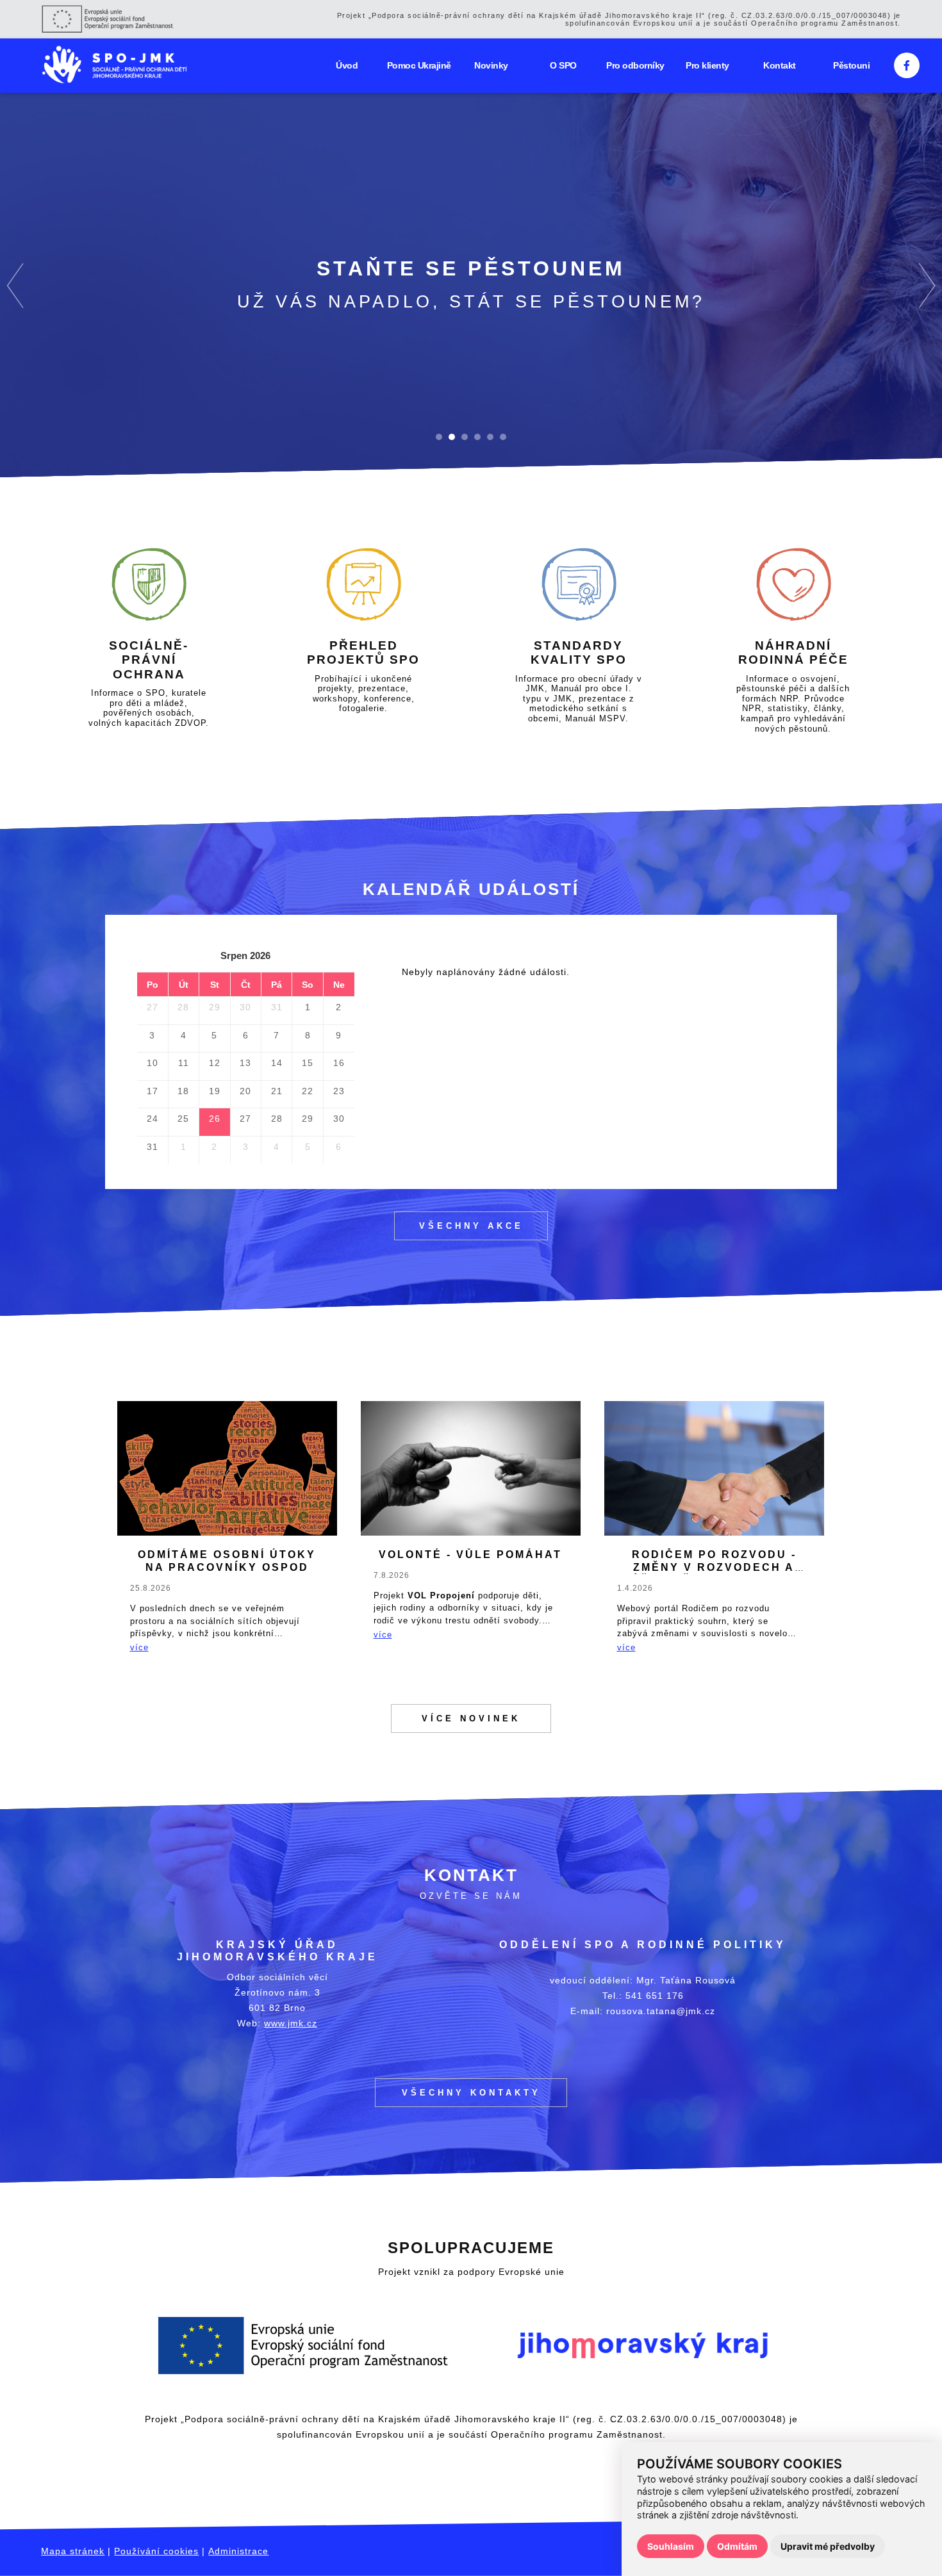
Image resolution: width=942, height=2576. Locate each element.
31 (277, 1007)
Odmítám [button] (737, 2546)
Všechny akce (471, 1226)
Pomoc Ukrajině (419, 65)
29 (215, 1007)
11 (184, 1063)
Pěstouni (851, 65)
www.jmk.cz (291, 2023)
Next (927, 285)
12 (215, 1063)
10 (153, 1063)
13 (245, 1063)
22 (308, 1091)
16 (339, 1063)
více (139, 1647)
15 (308, 1063)
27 (153, 1007)
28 (183, 1007)
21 (277, 1091)
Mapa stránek (73, 2551)
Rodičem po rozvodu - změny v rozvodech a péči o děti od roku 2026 (714, 1567)
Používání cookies (156, 2551)
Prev (15, 285)
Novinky (491, 65)
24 (153, 1119)
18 (183, 1091)
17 (153, 1091)
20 (245, 1091)
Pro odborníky (635, 65)
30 (245, 1007)
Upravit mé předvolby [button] (828, 2546)
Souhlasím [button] (671, 2546)
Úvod (347, 65)
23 (339, 1091)
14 (277, 1063)
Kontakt (780, 65)
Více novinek (471, 1719)
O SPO (563, 65)
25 (183, 1119)
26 (215, 1119)
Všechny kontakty (471, 2093)
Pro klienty (707, 65)
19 (215, 1091)
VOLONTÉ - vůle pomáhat (470, 1555)
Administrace (238, 2551)
